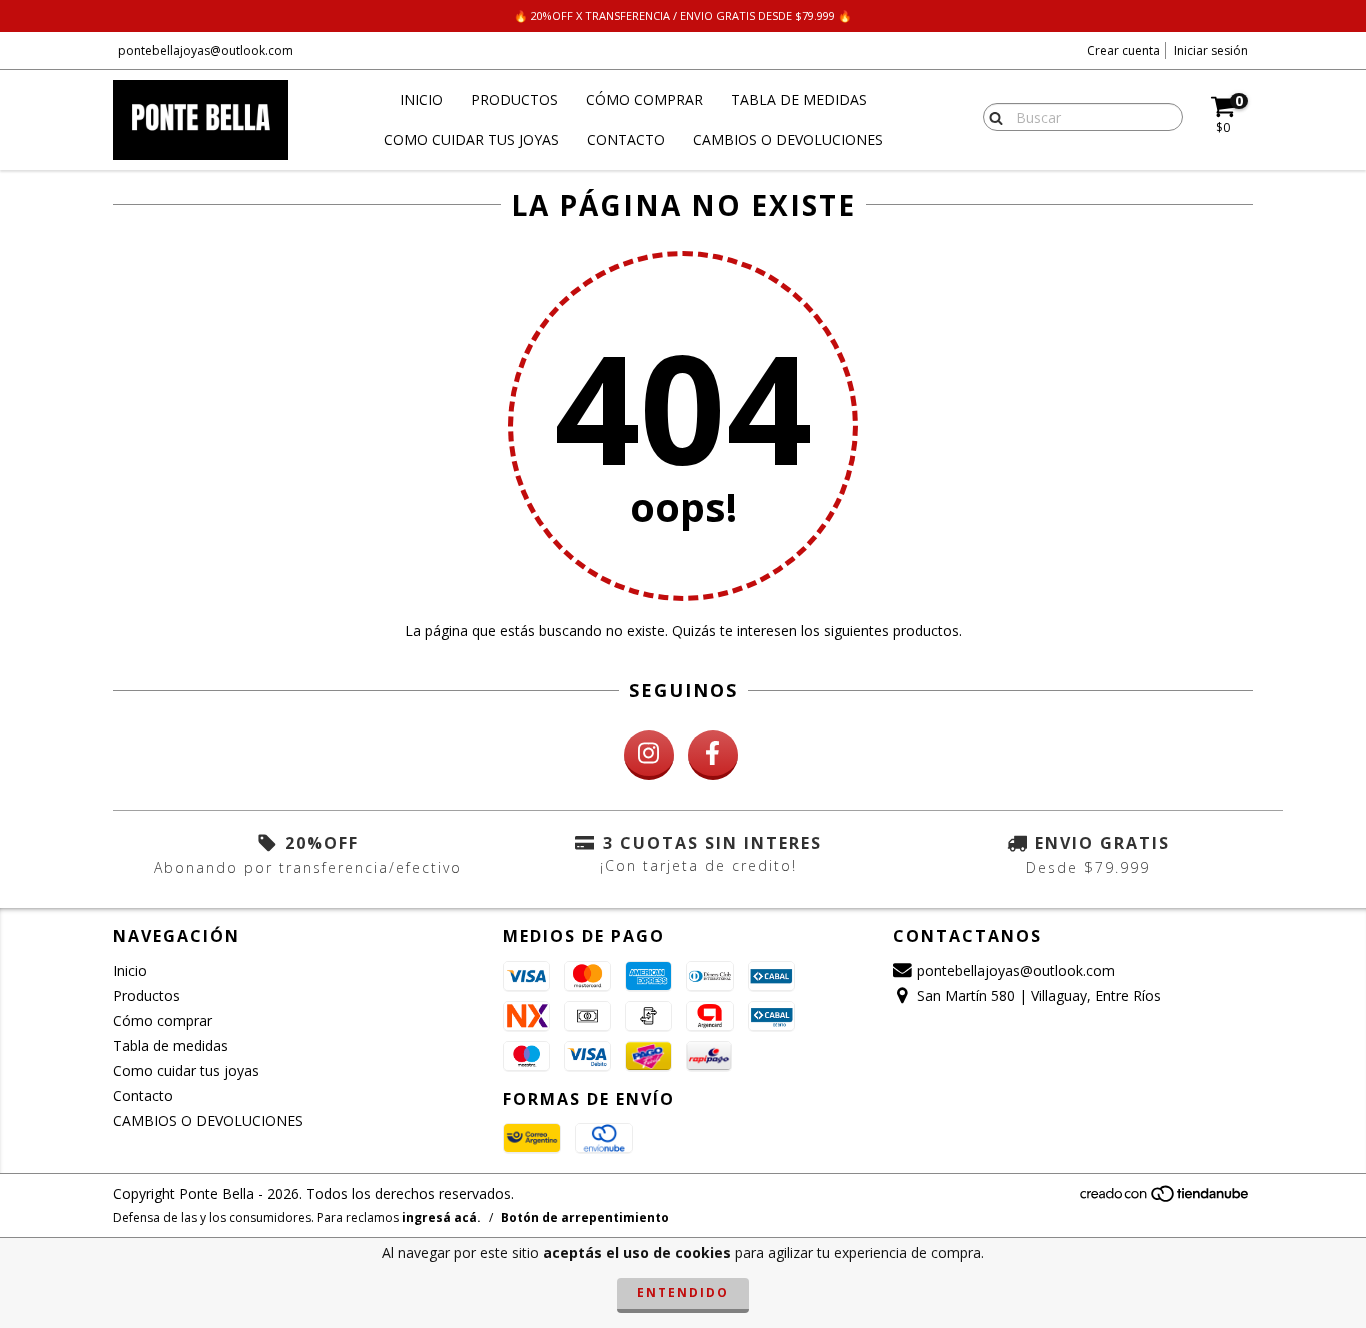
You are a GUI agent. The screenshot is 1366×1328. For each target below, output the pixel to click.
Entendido (683, 1292)
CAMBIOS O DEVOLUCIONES (788, 139)
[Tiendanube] (1165, 1199)
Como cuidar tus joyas (471, 139)
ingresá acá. (441, 1217)
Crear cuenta (1123, 50)
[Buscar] (991, 116)
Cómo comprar (644, 99)
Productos (514, 99)
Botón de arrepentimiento (585, 1217)
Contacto (626, 139)
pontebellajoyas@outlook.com (205, 50)
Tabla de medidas (799, 99)
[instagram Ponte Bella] (649, 755)
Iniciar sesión (1211, 50)
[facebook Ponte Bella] (713, 755)
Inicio (421, 99)
